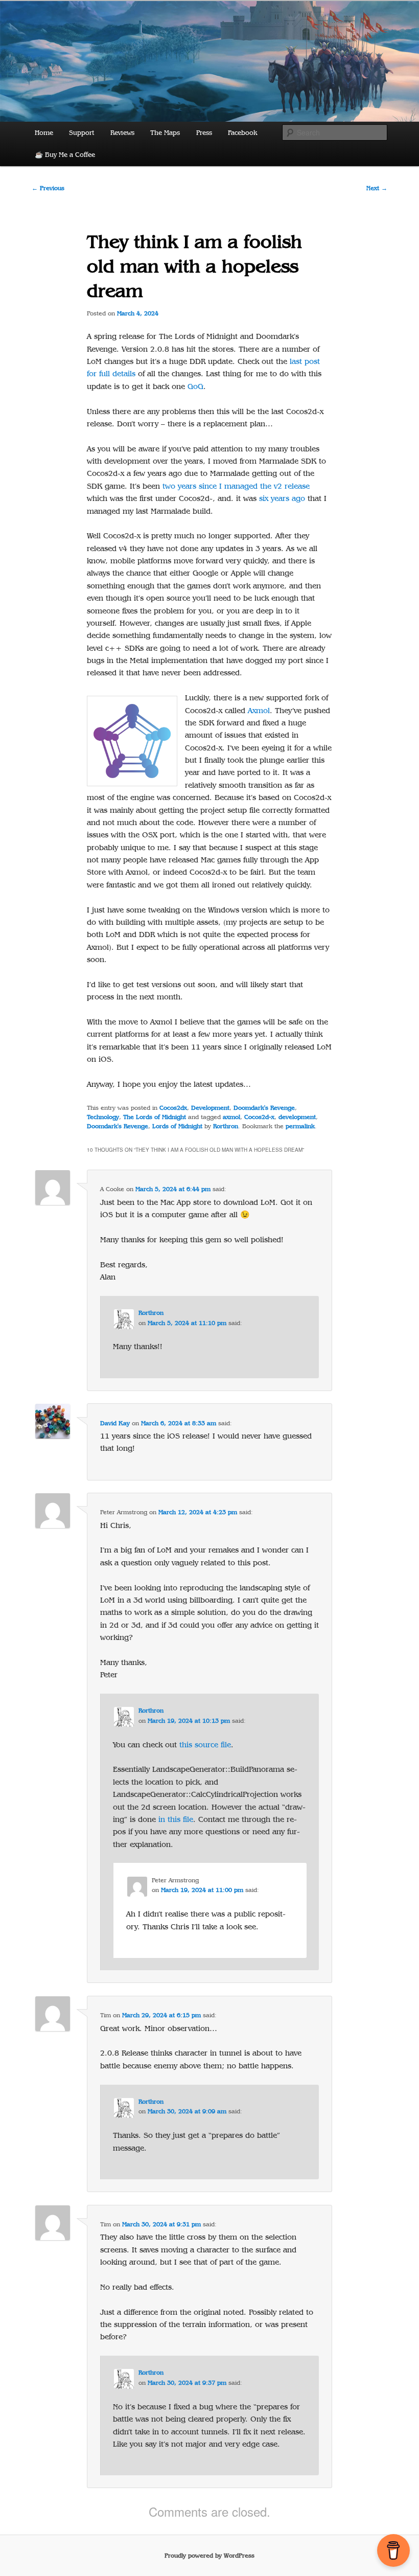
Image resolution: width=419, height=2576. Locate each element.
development (297, 1117)
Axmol (259, 711)
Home (44, 133)
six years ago (282, 498)
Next (377, 188)
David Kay (115, 1423)
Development (210, 1108)
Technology (103, 1117)
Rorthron (226, 1126)
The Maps (165, 133)
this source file (205, 1745)
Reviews (122, 133)
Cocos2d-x (259, 1117)
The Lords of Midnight (155, 1117)
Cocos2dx (173, 1108)
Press (204, 133)
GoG (195, 386)
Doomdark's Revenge (264, 1108)
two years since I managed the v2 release (236, 486)
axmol (231, 1117)
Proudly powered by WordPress (209, 2556)
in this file (176, 1819)
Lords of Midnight (177, 1126)
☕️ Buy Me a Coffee (65, 155)
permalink (300, 1126)
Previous (48, 188)
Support (82, 133)
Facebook (242, 133)
